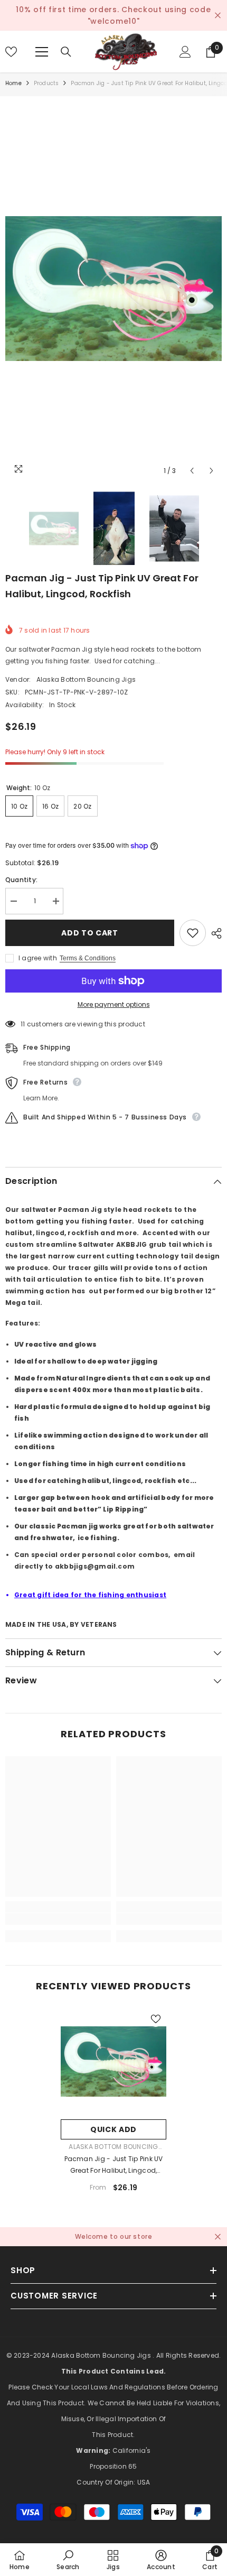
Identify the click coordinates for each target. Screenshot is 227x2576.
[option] (113, 288)
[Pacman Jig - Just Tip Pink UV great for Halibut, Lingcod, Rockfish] (113, 2061)
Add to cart (90, 933)
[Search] (66, 52)
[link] (58, 1919)
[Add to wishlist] (193, 933)
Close (218, 16)
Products (46, 83)
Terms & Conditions (88, 958)
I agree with (38, 958)
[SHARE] (214, 933)
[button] (192, 471)
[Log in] (185, 52)
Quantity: (21, 880)
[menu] (42, 52)
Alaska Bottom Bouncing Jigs (86, 679)
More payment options (114, 1004)
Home (13, 83)
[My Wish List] (11, 52)
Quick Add (113, 2129)
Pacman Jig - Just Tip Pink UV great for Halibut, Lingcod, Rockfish (114, 2165)
